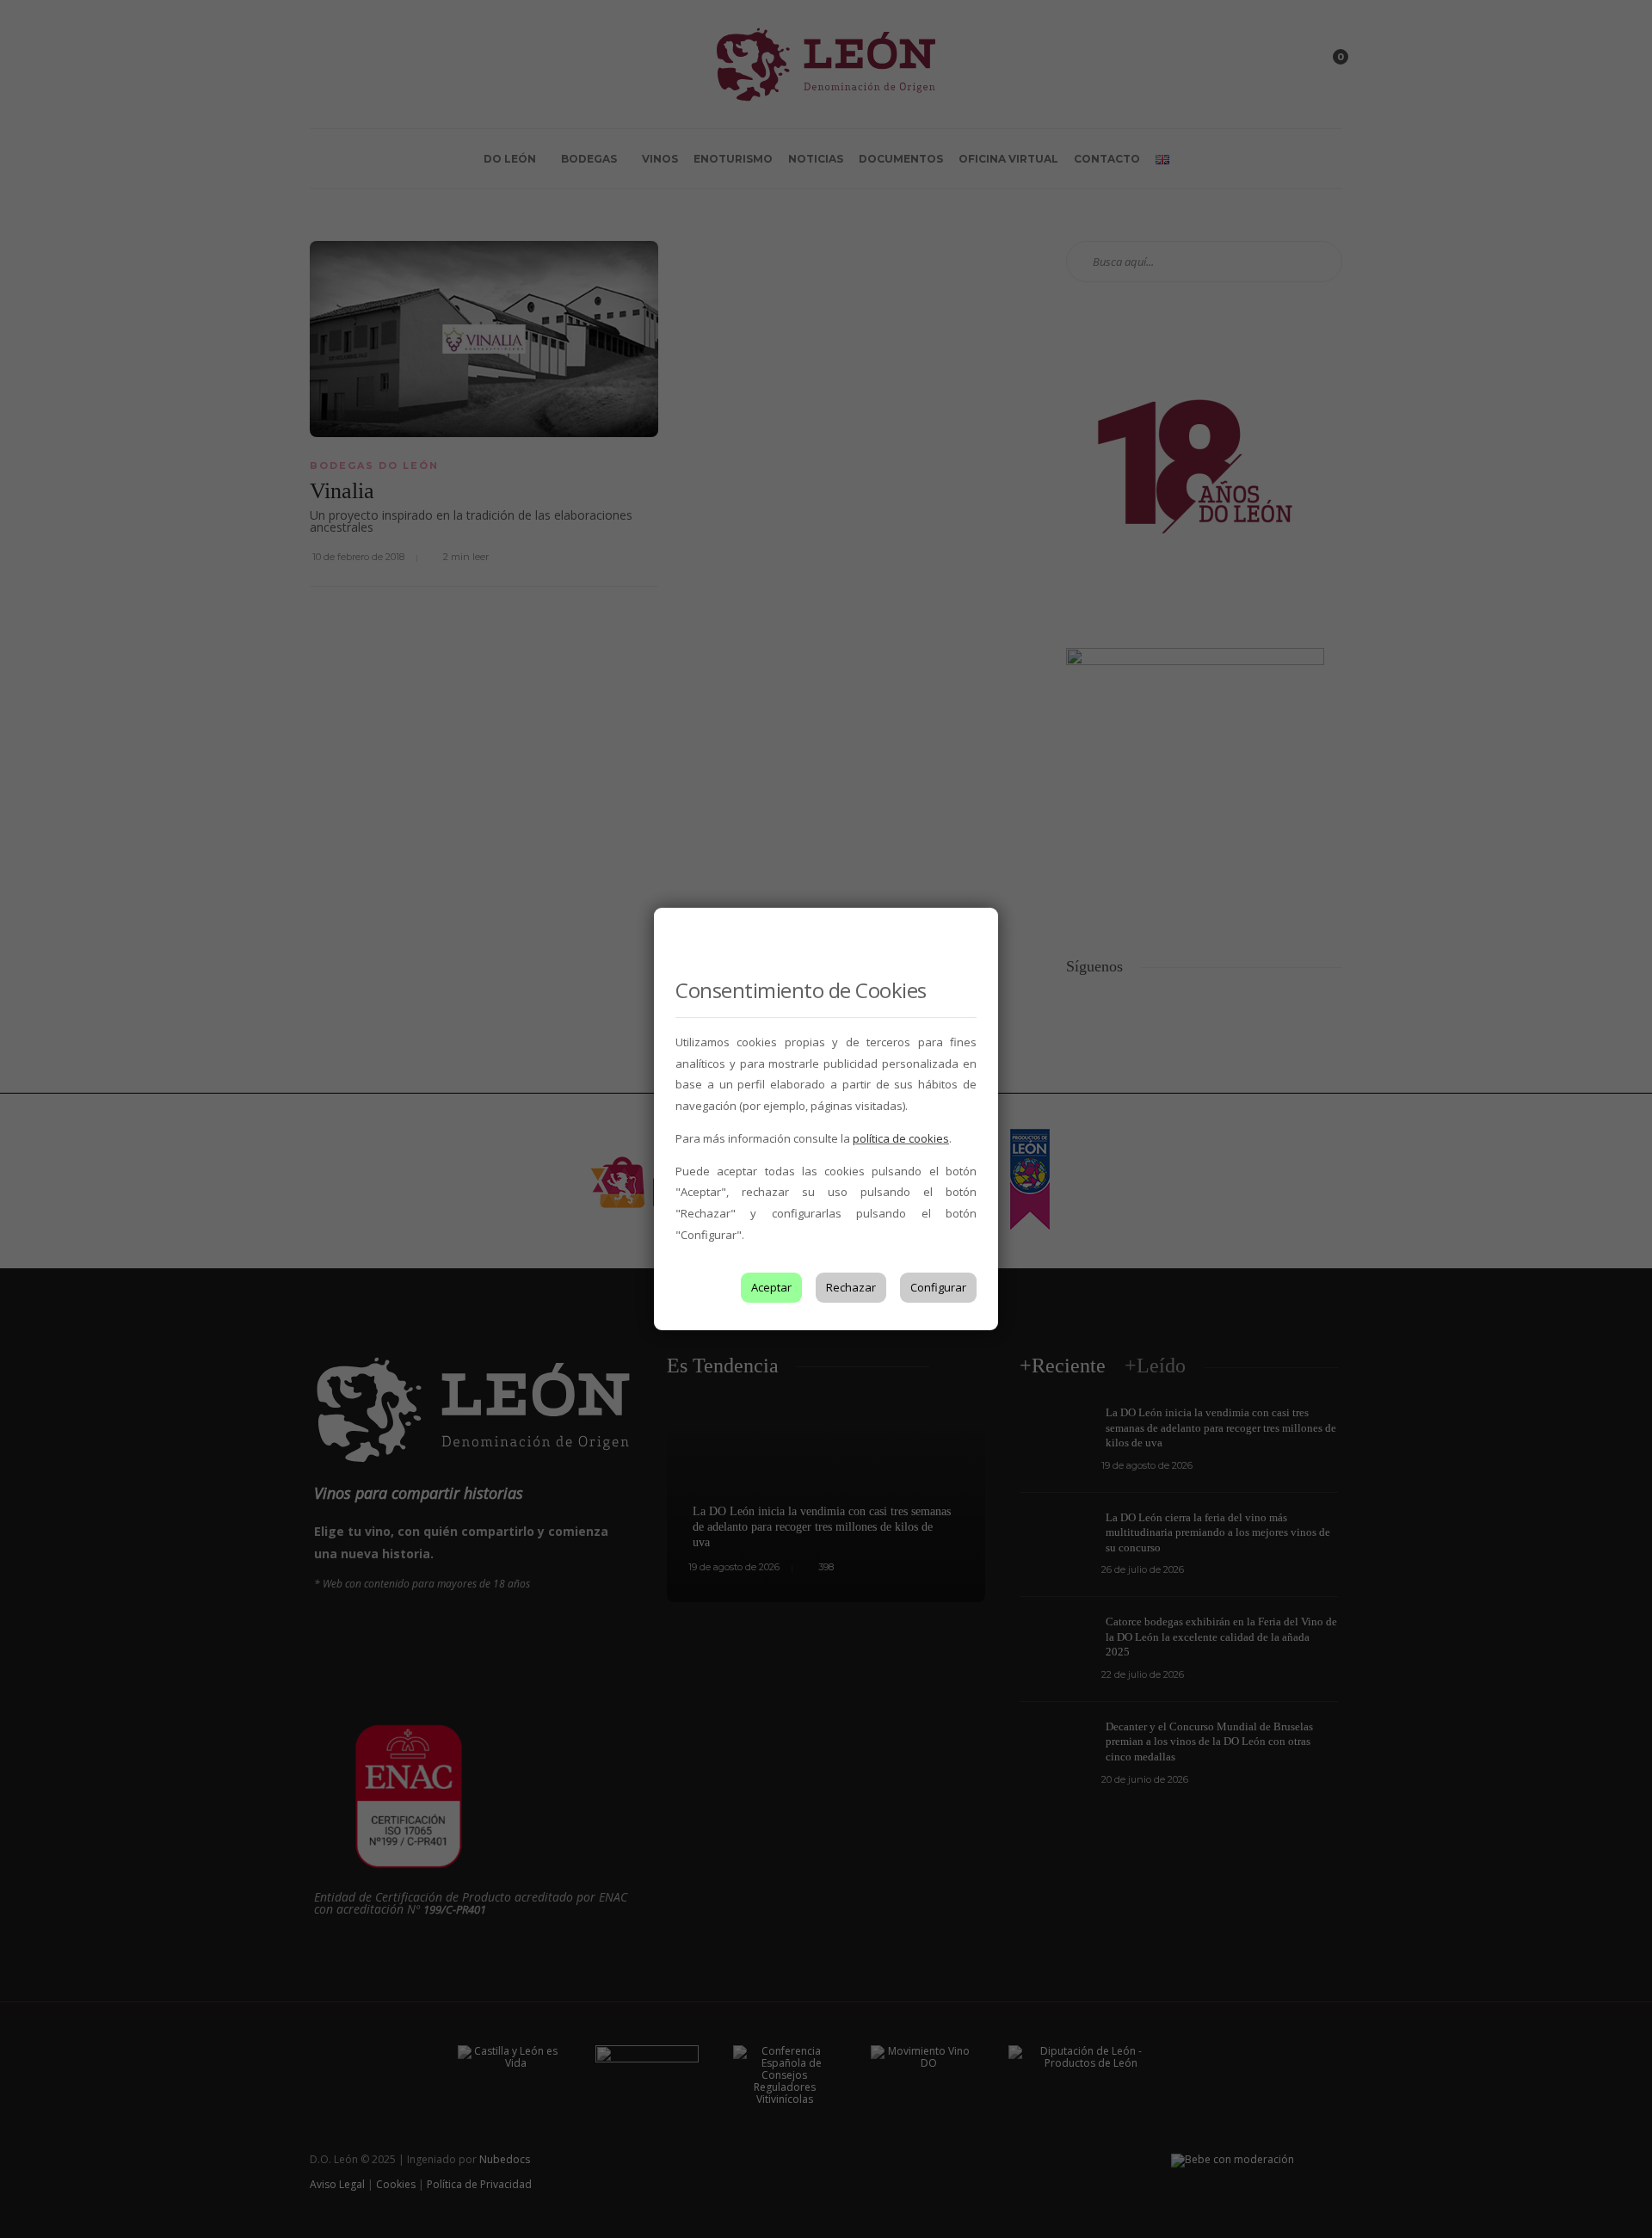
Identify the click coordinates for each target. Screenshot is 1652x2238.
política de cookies (901, 1138)
